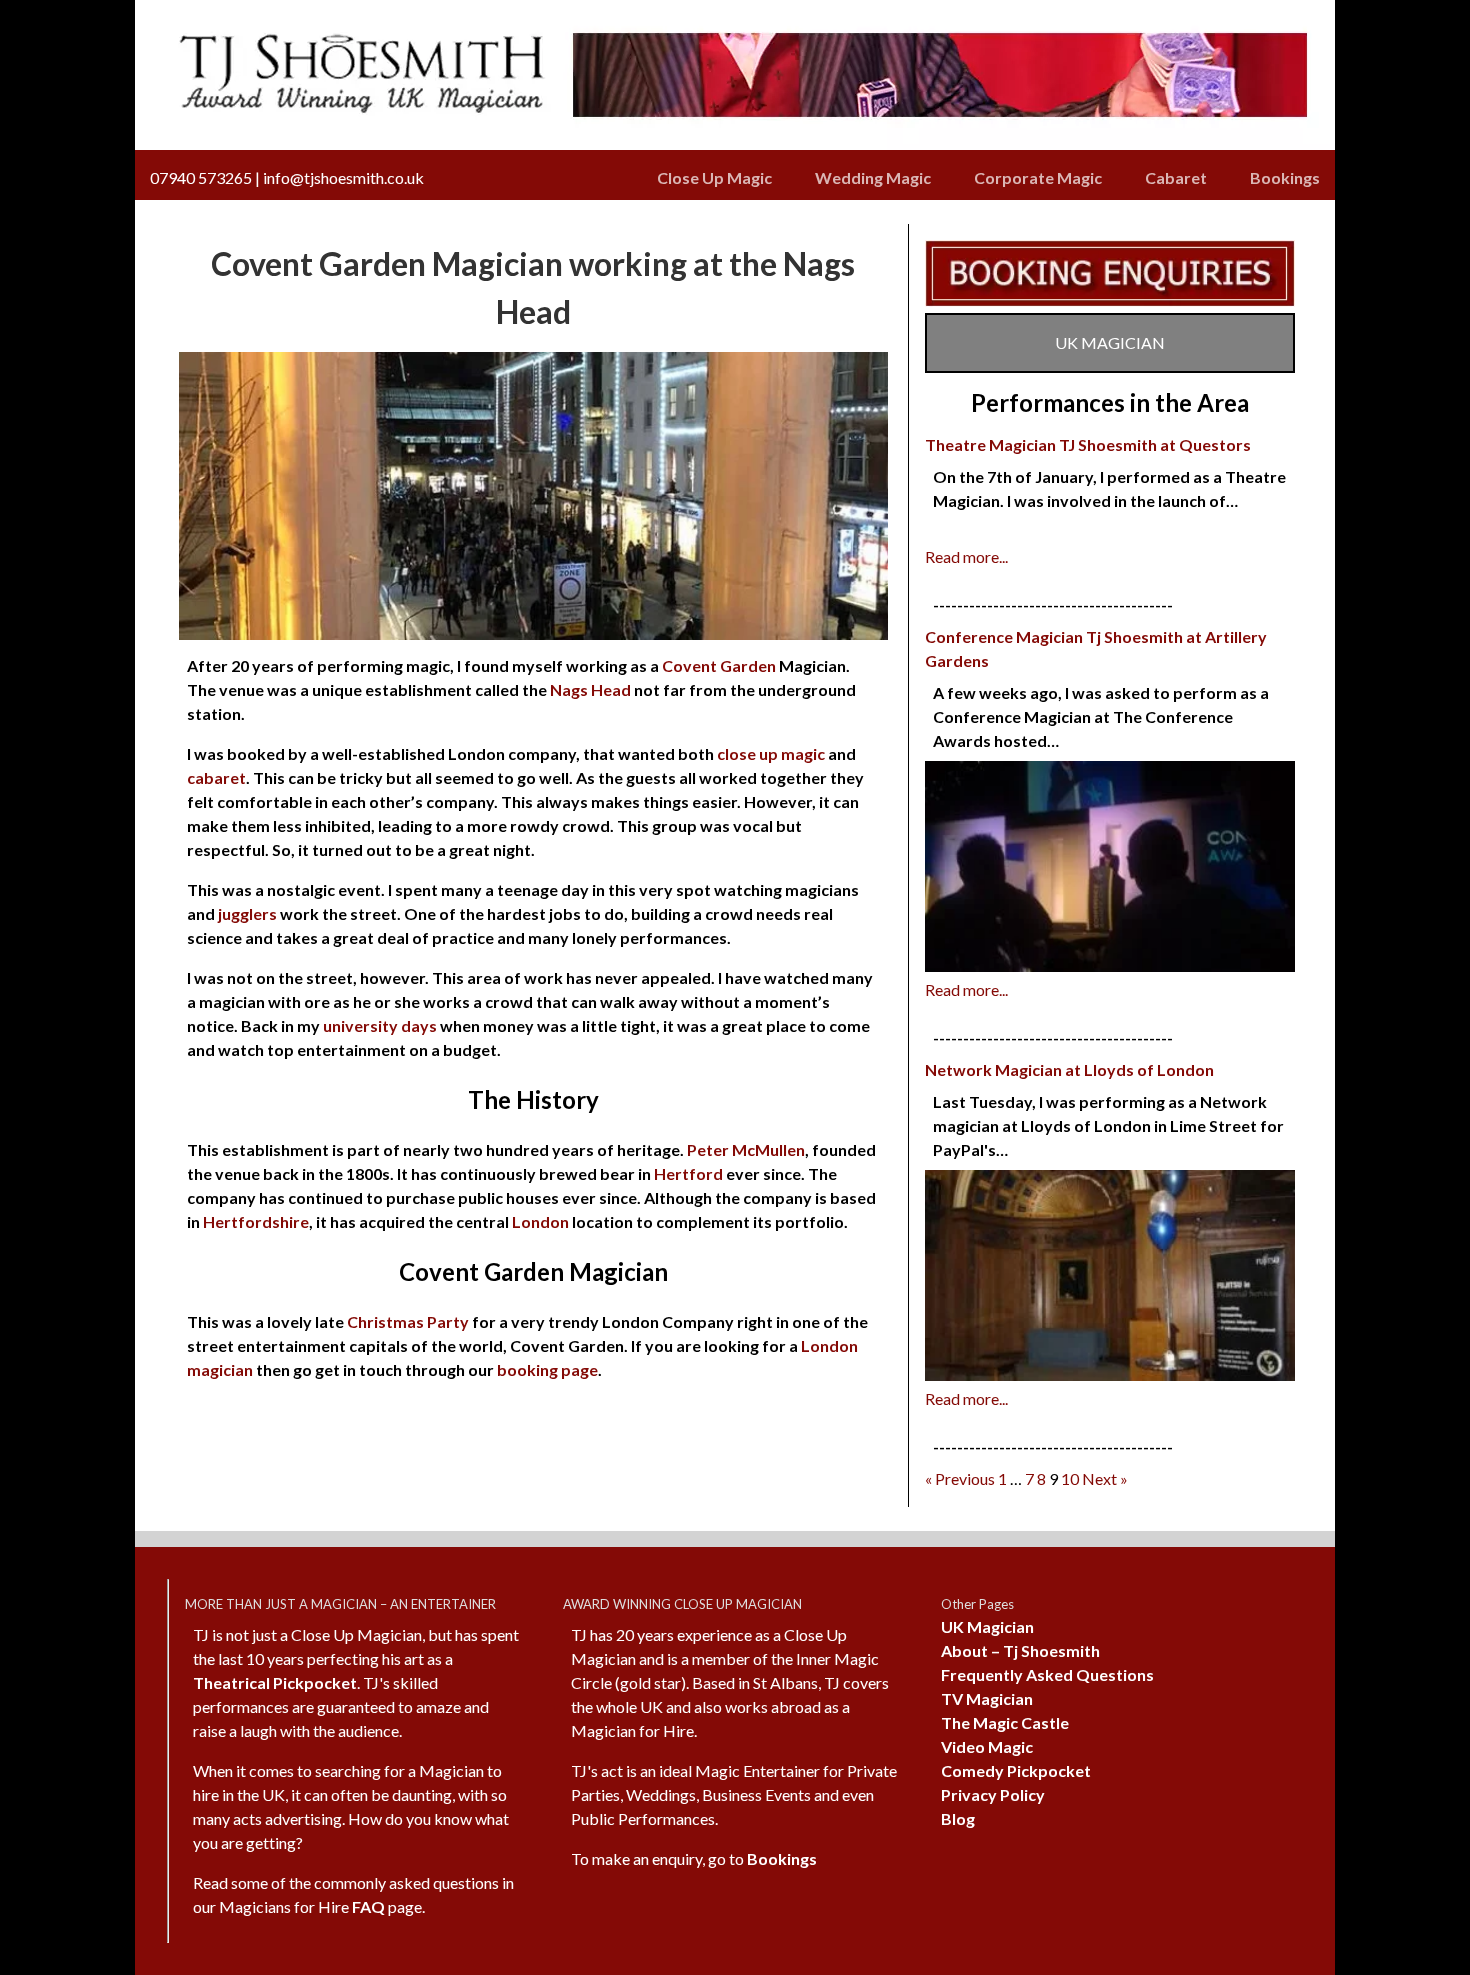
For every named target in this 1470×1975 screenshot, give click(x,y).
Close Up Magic (714, 177)
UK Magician (987, 1626)
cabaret (216, 777)
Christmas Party (408, 1321)
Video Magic (987, 1746)
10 (1070, 1478)
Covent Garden (719, 665)
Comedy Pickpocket (1016, 1770)
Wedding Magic (873, 177)
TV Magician (987, 1698)
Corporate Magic (1038, 177)
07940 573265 (201, 177)
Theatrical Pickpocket (275, 1682)
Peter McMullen (746, 1149)
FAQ (368, 1906)
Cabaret (1176, 177)
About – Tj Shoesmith (1020, 1650)
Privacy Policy (993, 1794)
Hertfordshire (256, 1221)
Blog (958, 1818)
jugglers (247, 913)
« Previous (960, 1478)
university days (380, 1025)
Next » (1105, 1478)
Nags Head (590, 689)
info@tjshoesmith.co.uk (343, 177)
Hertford (688, 1173)
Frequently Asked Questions (1047, 1674)
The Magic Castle (1005, 1722)
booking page (547, 1369)
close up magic (771, 753)
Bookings (1285, 177)
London (540, 1221)
